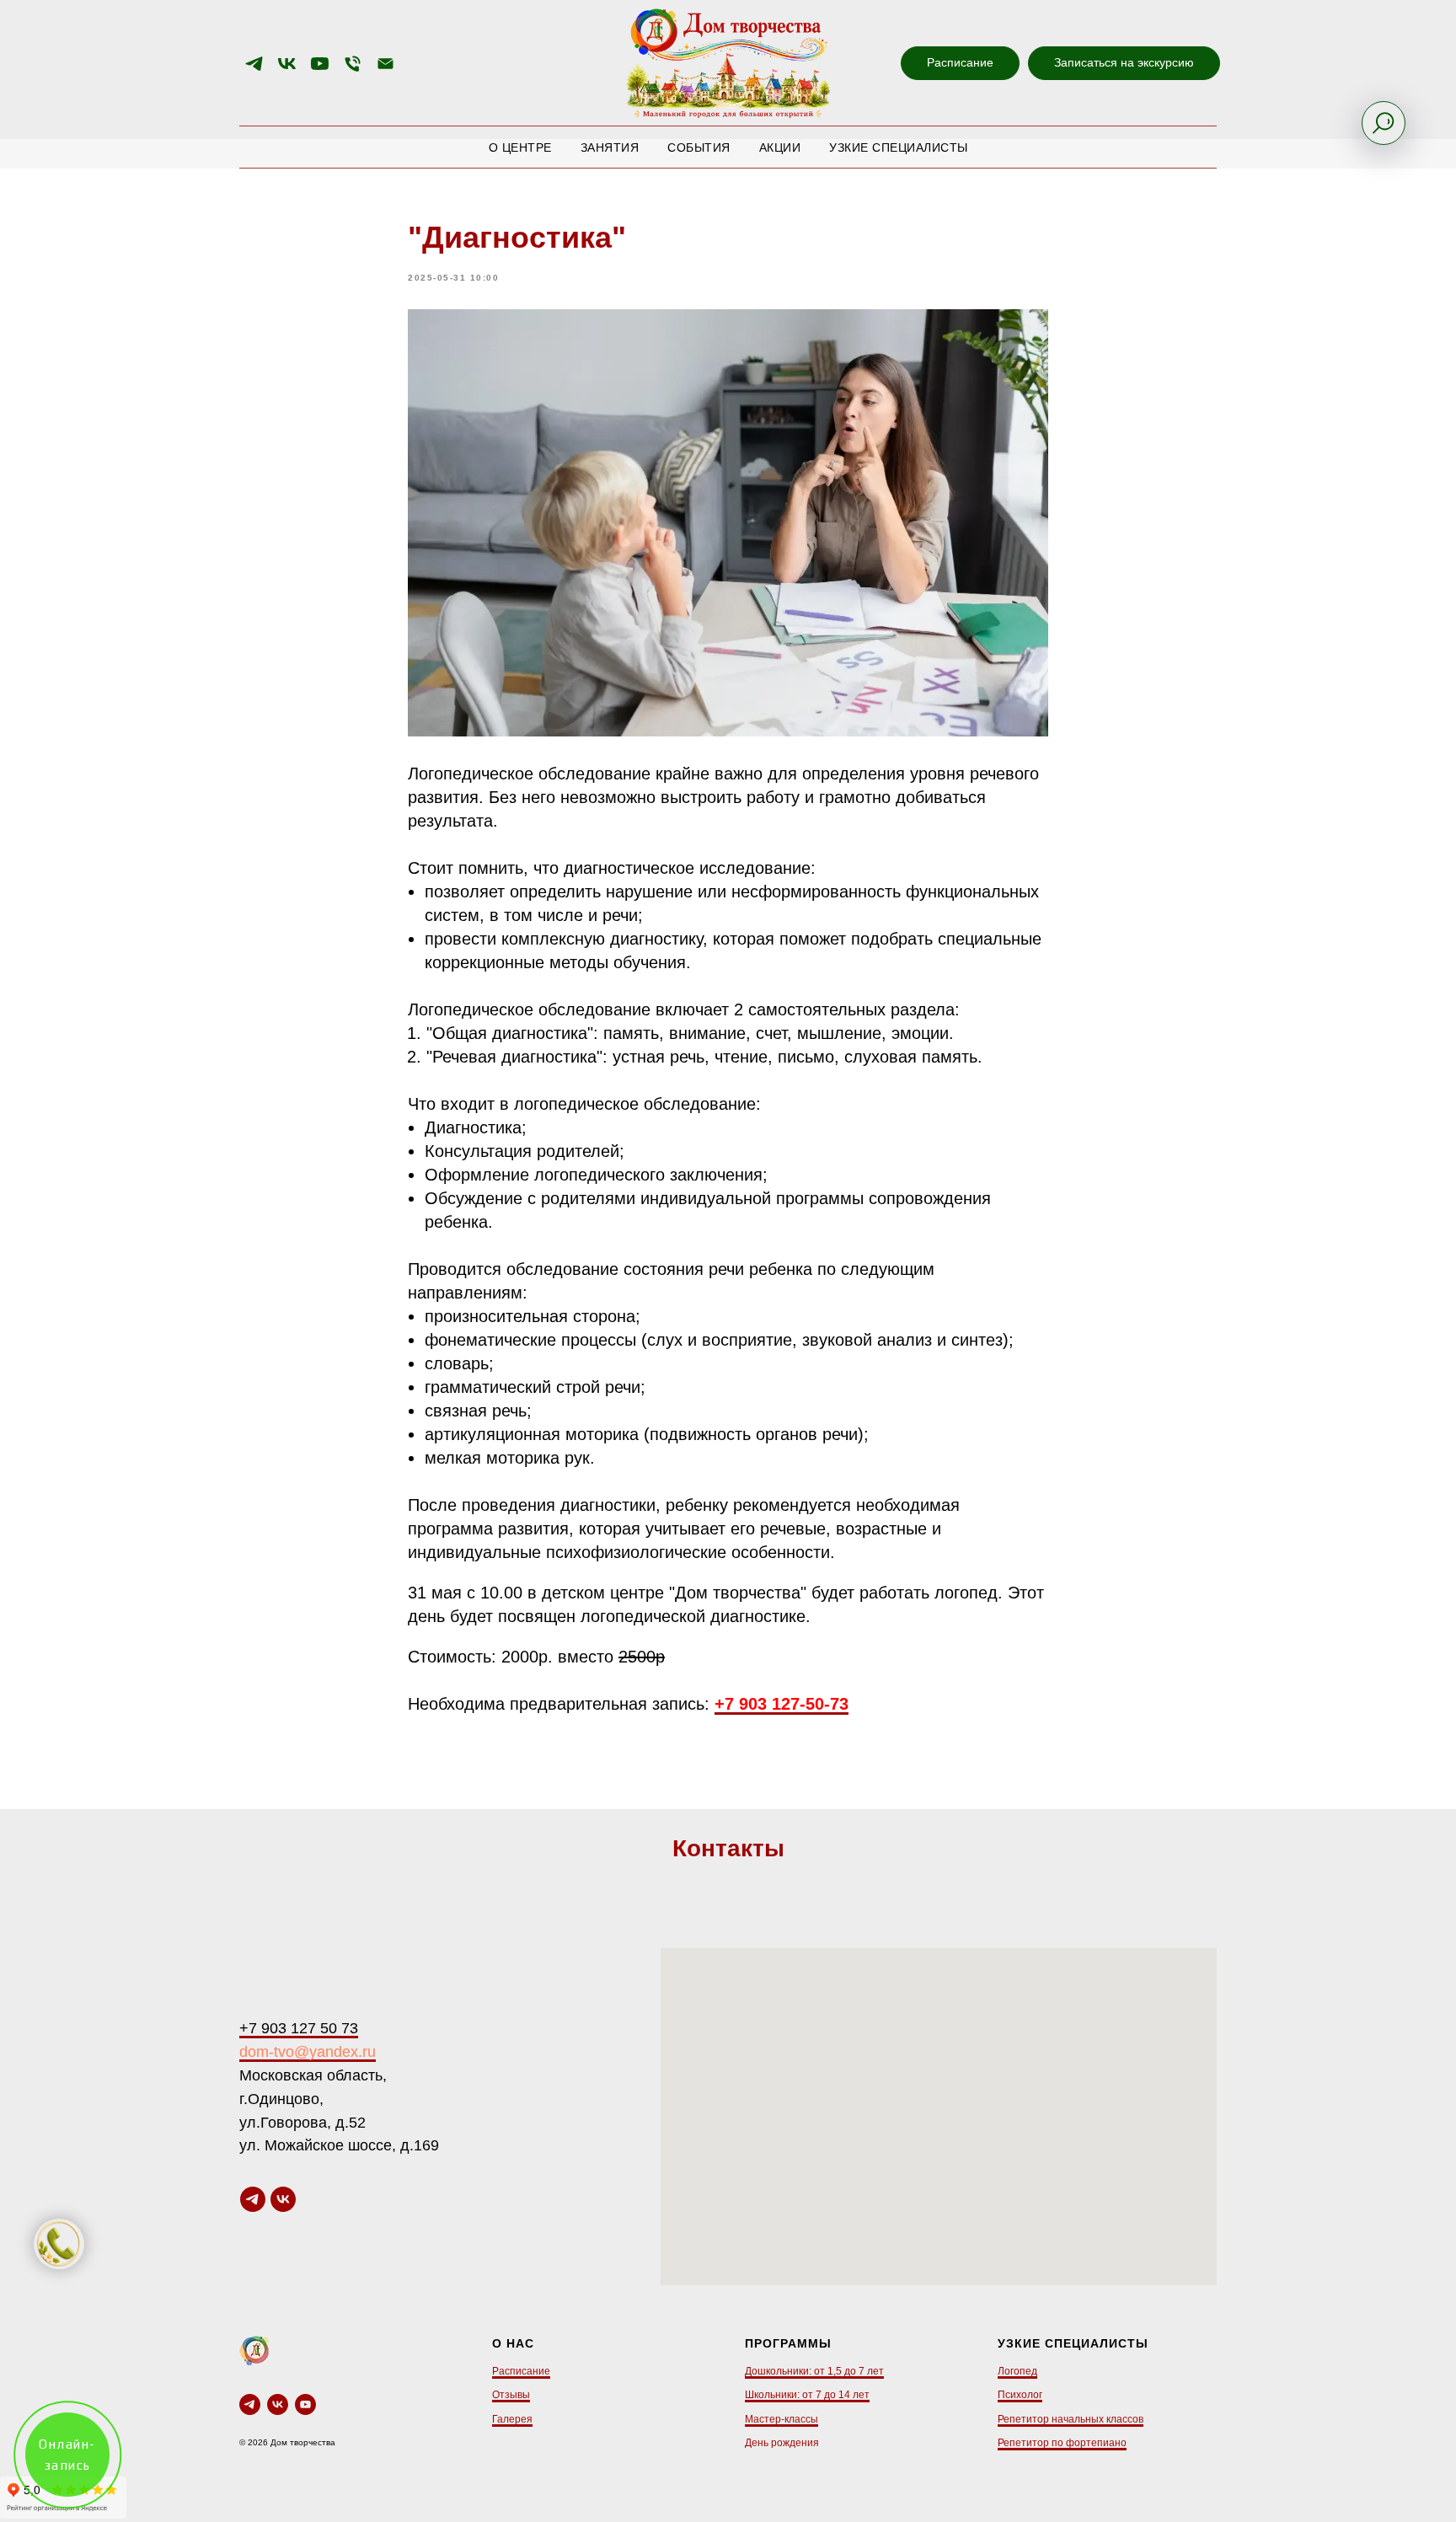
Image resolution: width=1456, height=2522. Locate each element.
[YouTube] (320, 64)
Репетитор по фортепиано (1062, 2443)
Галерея (512, 2419)
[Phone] (353, 64)
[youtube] (305, 2404)
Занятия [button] (610, 147)
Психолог (1020, 2395)
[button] (1124, 63)
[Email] (385, 64)
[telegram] (253, 2199)
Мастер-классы (782, 2419)
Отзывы (511, 2395)
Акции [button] (780, 147)
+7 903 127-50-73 (782, 1704)
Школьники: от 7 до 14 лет (807, 2395)
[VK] (287, 64)
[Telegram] (254, 64)
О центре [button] (520, 147)
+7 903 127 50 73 (299, 2028)
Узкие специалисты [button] (899, 147)
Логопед (1017, 2371)
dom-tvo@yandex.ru (308, 2052)
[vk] (283, 2199)
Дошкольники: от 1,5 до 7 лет (814, 2371)
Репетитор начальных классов (1071, 2419)
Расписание (521, 2371)
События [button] (699, 147)
